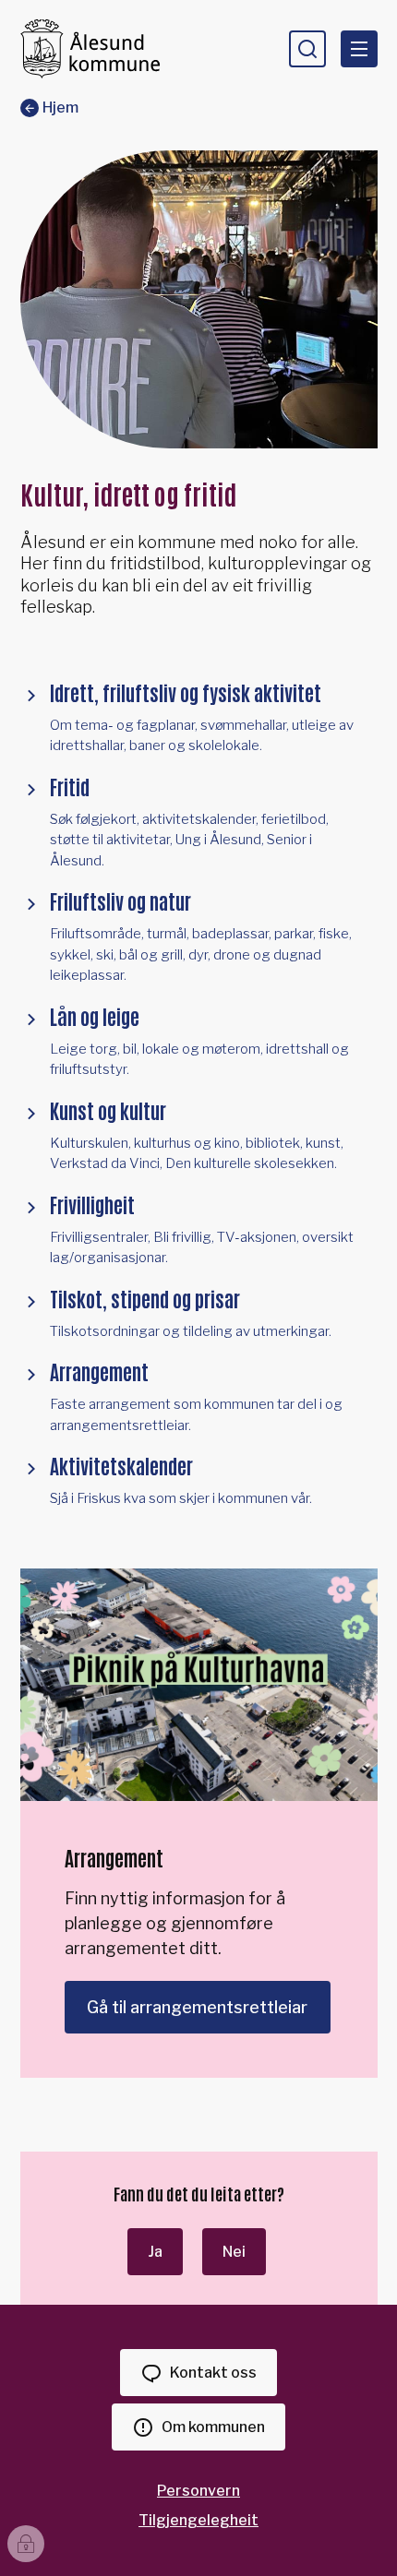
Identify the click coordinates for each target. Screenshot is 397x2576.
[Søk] (307, 49)
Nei (234, 2252)
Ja (155, 2252)
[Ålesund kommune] (90, 48)
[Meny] (359, 49)
